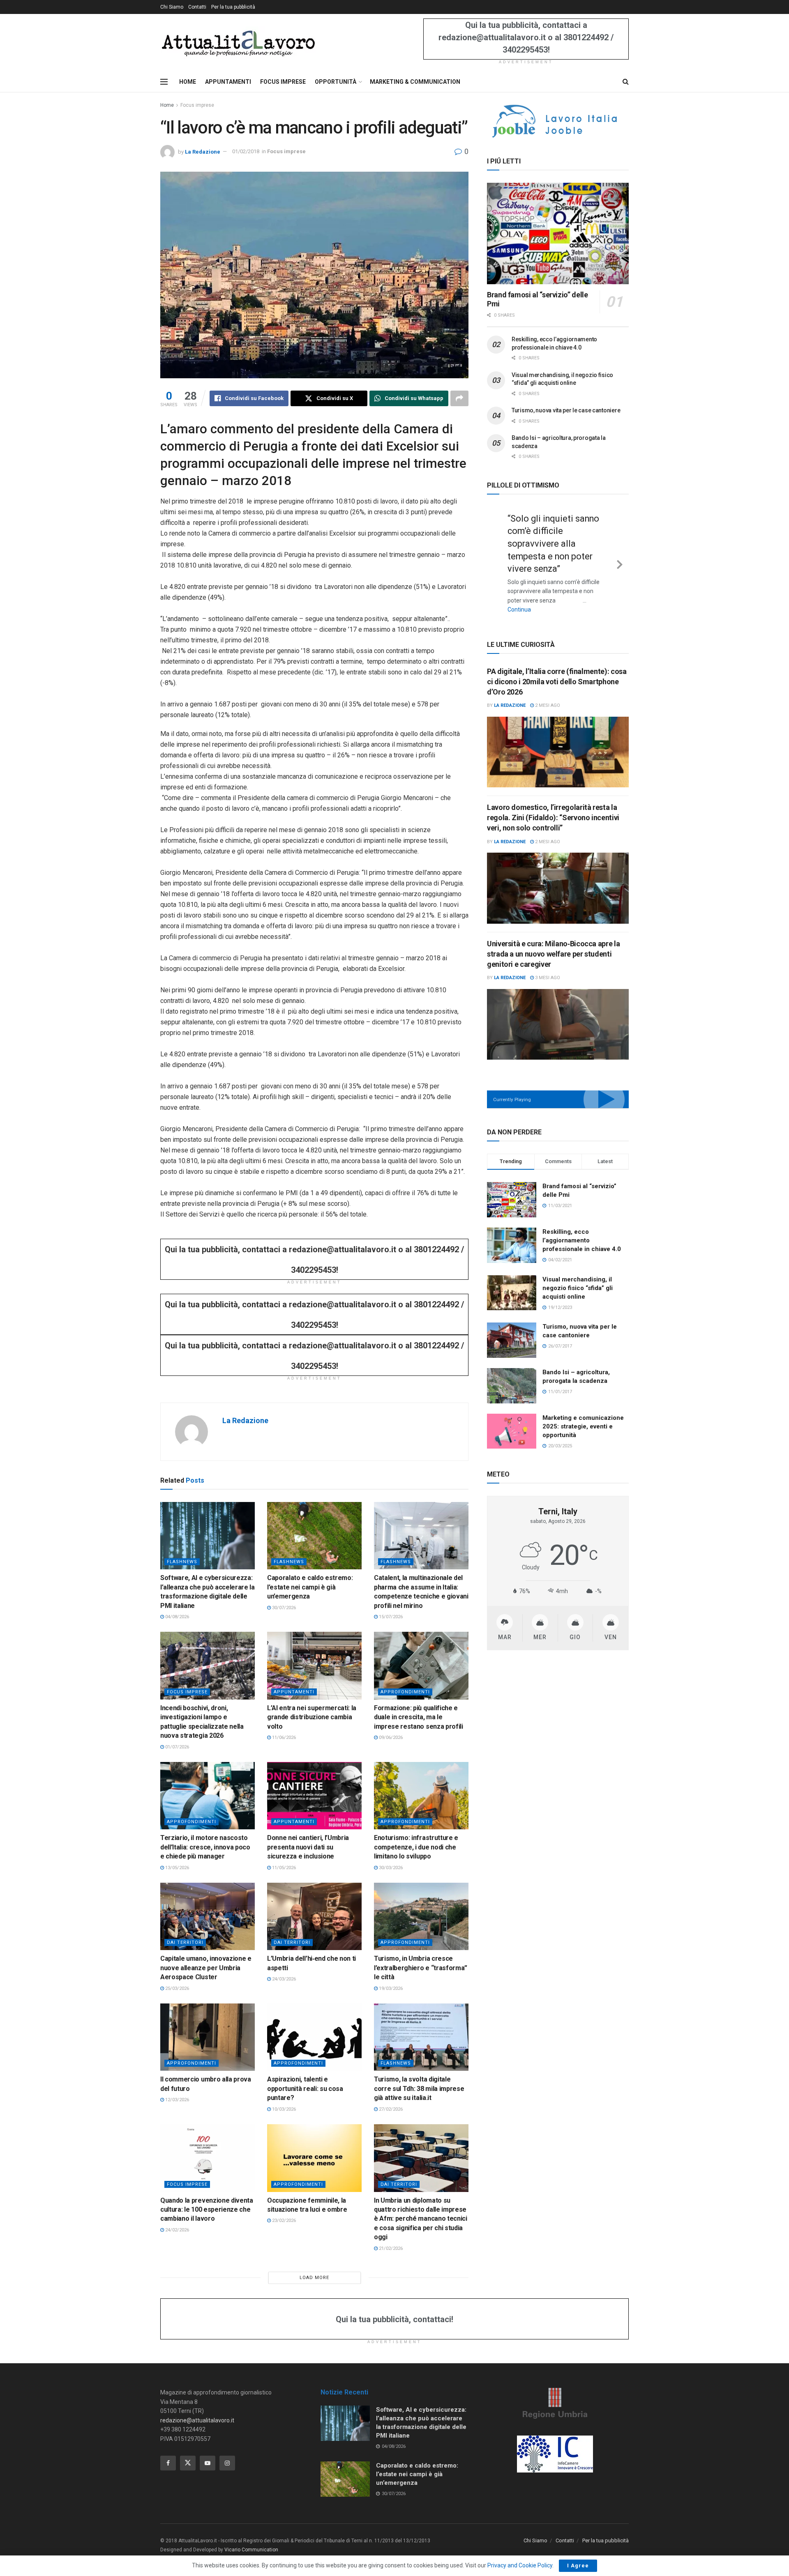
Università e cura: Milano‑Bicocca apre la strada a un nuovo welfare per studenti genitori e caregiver (553, 940)
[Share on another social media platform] (459, 398)
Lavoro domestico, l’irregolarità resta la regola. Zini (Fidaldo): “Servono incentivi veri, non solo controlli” (553, 804)
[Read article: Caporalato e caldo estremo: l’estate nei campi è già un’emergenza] (314, 1536)
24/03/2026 (283, 1979)
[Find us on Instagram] (227, 2463)
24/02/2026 (176, 2230)
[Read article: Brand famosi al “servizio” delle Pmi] (558, 233)
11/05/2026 (283, 1868)
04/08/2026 (176, 1617)
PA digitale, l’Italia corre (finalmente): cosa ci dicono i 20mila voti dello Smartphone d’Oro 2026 (557, 668)
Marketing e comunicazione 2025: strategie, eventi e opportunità (583, 1413)
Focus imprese (197, 105)
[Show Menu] (164, 82)
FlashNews (182, 1562)
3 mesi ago (547, 964)
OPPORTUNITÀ (336, 82)
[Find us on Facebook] (168, 2463)
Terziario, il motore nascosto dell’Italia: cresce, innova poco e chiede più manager (205, 1847)
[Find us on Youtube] (208, 2463)
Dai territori (185, 1942)
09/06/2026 (390, 1738)
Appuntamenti (294, 1692)
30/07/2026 (283, 1608)
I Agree (578, 2566)
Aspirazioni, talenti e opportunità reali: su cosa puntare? (305, 2088)
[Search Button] (626, 82)
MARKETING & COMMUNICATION (415, 82)
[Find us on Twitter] (188, 2463)
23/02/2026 (283, 2221)
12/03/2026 (176, 2100)
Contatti (197, 7)
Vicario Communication (251, 2550)
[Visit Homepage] (238, 43)
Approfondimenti (405, 1692)
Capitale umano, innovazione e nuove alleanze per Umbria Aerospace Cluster (206, 1968)
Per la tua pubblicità (233, 7)
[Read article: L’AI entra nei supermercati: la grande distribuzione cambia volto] (314, 1665)
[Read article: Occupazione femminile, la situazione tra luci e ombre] (314, 2158)
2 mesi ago (547, 692)
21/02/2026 (390, 2248)
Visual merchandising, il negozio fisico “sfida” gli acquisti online (578, 1274)
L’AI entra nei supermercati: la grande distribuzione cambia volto (312, 1717)
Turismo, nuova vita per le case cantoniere (566, 410)
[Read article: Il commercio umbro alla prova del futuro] (208, 2037)
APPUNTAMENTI (228, 82)
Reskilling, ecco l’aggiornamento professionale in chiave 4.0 (582, 1227)
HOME (188, 82)
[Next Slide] (620, 556)
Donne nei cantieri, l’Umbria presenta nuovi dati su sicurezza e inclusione (308, 1847)
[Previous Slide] (496, 556)
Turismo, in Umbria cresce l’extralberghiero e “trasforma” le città (421, 1968)
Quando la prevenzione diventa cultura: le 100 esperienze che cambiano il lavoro (207, 2210)
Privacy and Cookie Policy (520, 2565)
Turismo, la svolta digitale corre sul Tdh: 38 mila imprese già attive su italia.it (419, 2088)
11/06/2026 (283, 1738)
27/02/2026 (390, 2109)
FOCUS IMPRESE (283, 82)
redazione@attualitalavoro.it (197, 2420)
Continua (544, 597)
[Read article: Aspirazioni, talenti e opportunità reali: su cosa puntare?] (314, 2037)
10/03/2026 (283, 2109)
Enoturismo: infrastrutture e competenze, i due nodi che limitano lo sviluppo (416, 1847)
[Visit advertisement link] (558, 121)
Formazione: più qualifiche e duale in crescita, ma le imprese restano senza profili (419, 1717)
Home (167, 105)
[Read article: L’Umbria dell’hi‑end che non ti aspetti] (314, 1916)
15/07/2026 (390, 1617)
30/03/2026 (390, 1868)
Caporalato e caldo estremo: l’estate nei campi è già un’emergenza (310, 1587)
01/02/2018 (246, 151)
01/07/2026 (176, 1747)
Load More (314, 2278)
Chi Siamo (172, 7)
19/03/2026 (390, 1988)
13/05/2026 (176, 1868)
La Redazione (203, 151)
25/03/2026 (176, 1988)
